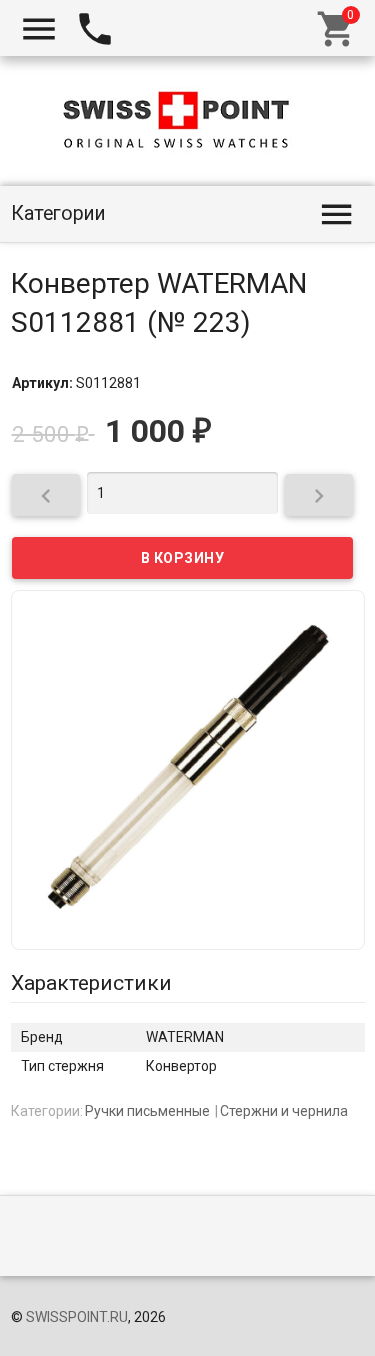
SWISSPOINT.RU (77, 1317)
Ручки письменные (147, 1111)
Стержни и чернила (284, 1111)
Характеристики (91, 983)
